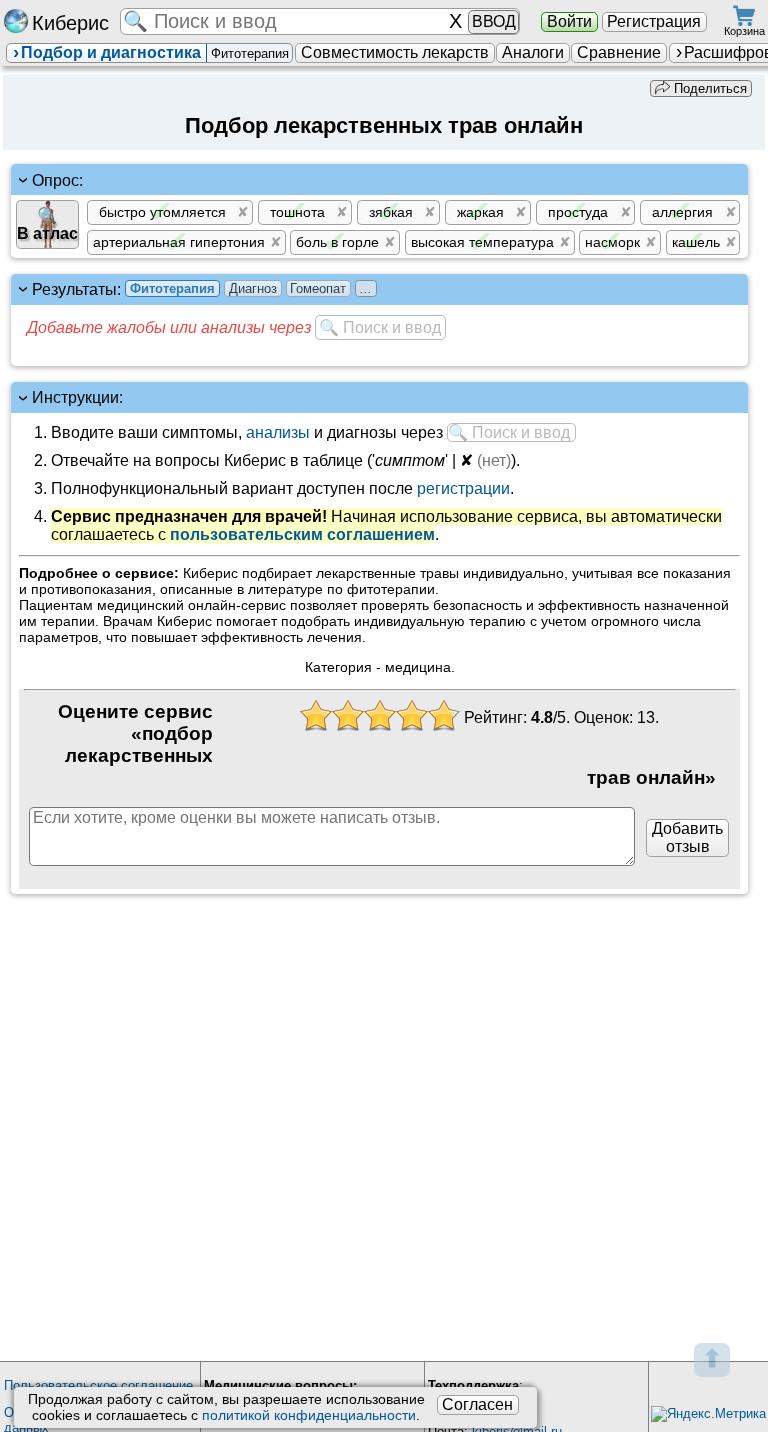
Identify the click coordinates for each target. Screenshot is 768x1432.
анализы (278, 432)
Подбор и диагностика (111, 52)
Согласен (477, 1404)
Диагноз (253, 288)
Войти (569, 21)
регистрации (463, 488)
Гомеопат (318, 288)
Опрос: (57, 179)
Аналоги (533, 52)
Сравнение (619, 52)
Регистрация (654, 21)
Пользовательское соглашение (98, 1385)
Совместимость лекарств (395, 52)
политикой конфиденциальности (309, 1415)
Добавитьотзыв (687, 837)
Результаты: (202, 290)
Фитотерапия (172, 288)
